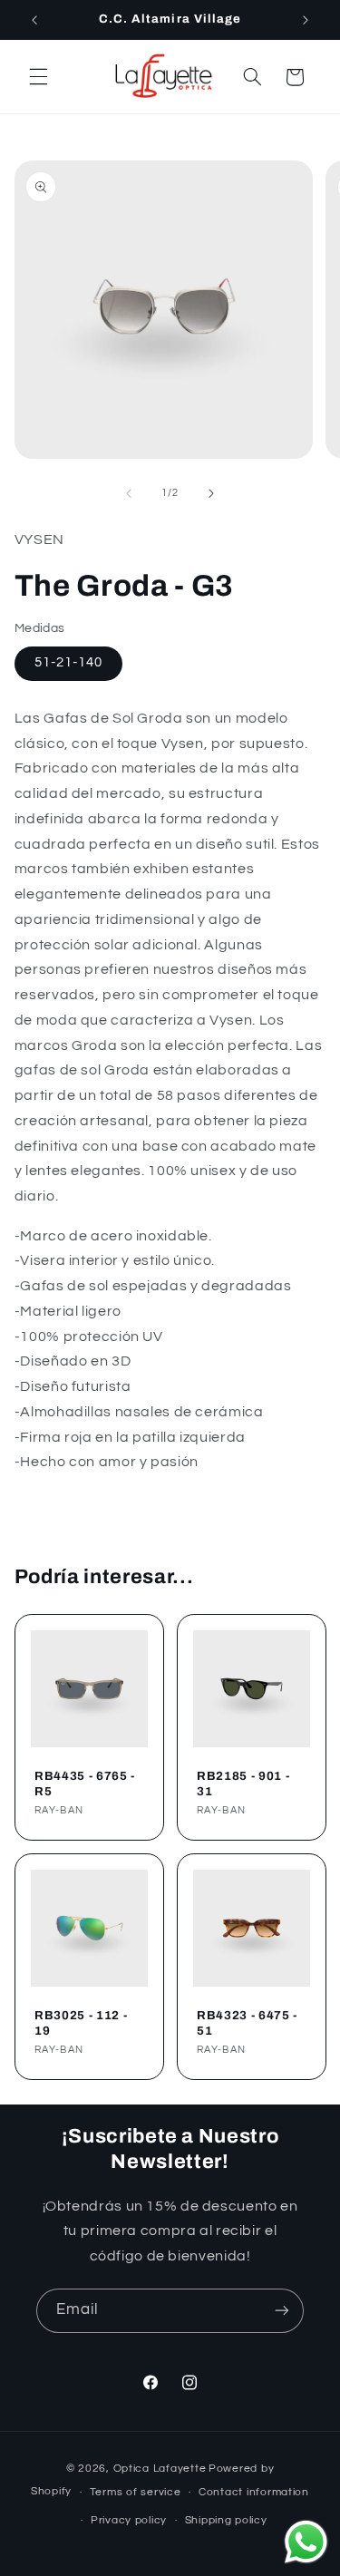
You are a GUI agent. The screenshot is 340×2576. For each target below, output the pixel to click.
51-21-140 (68, 662)
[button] (38, 77)
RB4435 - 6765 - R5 (85, 1784)
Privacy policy (129, 2520)
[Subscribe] (282, 2311)
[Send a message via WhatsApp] (306, 2542)
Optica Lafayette (160, 2469)
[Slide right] (211, 493)
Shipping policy (226, 2520)
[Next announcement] (306, 20)
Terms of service (136, 2492)
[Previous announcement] (34, 20)
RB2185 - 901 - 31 (243, 1784)
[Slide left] (129, 493)
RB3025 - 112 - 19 (81, 2023)
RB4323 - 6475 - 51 (247, 2023)
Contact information (254, 2492)
